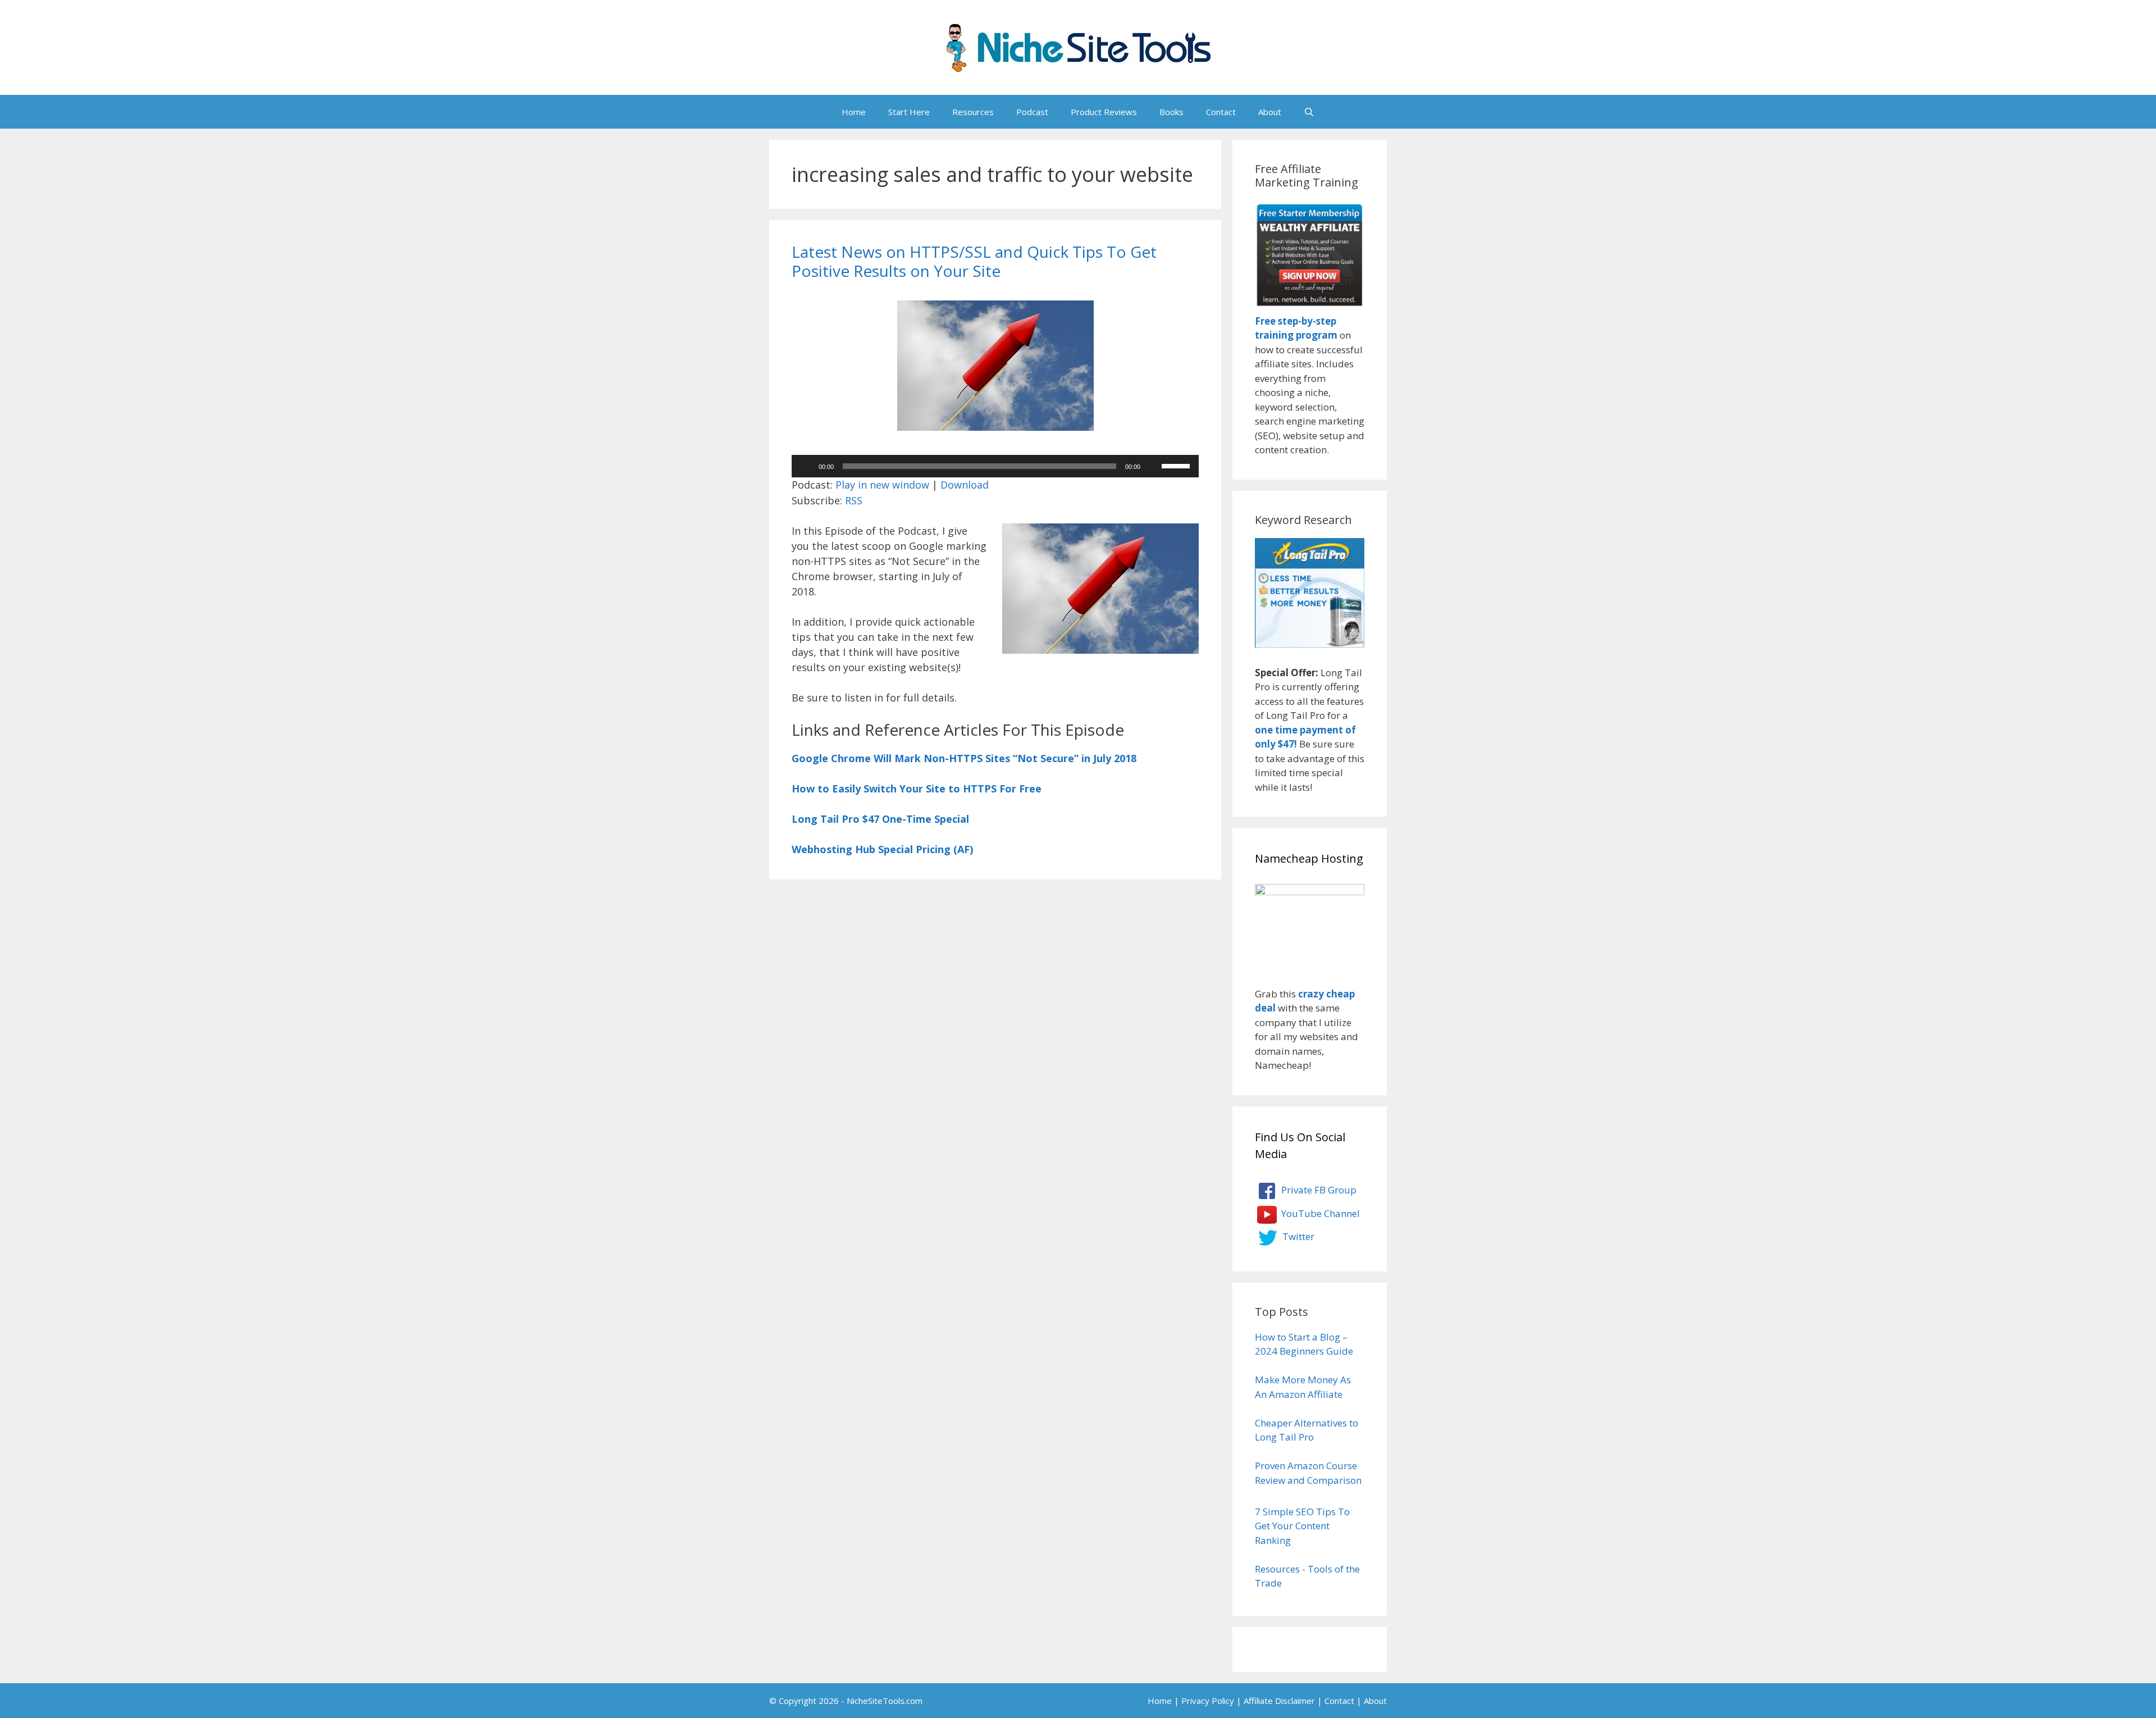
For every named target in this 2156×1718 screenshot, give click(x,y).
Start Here (909, 112)
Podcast (1032, 112)
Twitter (1297, 1236)
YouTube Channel (1319, 1213)
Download (965, 485)
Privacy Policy (1208, 1701)
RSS (854, 500)
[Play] (806, 466)
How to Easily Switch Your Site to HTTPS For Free (917, 789)
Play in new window (882, 485)
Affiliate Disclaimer (1279, 1701)
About (1270, 112)
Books (1171, 112)
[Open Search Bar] (1309, 112)
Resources (973, 112)
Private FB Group (1318, 1190)
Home (854, 112)
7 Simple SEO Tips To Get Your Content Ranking (1302, 1526)
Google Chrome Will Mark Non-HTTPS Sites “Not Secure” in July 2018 (964, 758)
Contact (1221, 112)
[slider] (1177, 465)
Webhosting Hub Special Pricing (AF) (882, 849)
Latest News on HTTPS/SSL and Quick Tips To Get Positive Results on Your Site (974, 261)
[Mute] (1153, 466)
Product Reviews (1104, 112)
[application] (995, 466)
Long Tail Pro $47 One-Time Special (880, 819)
